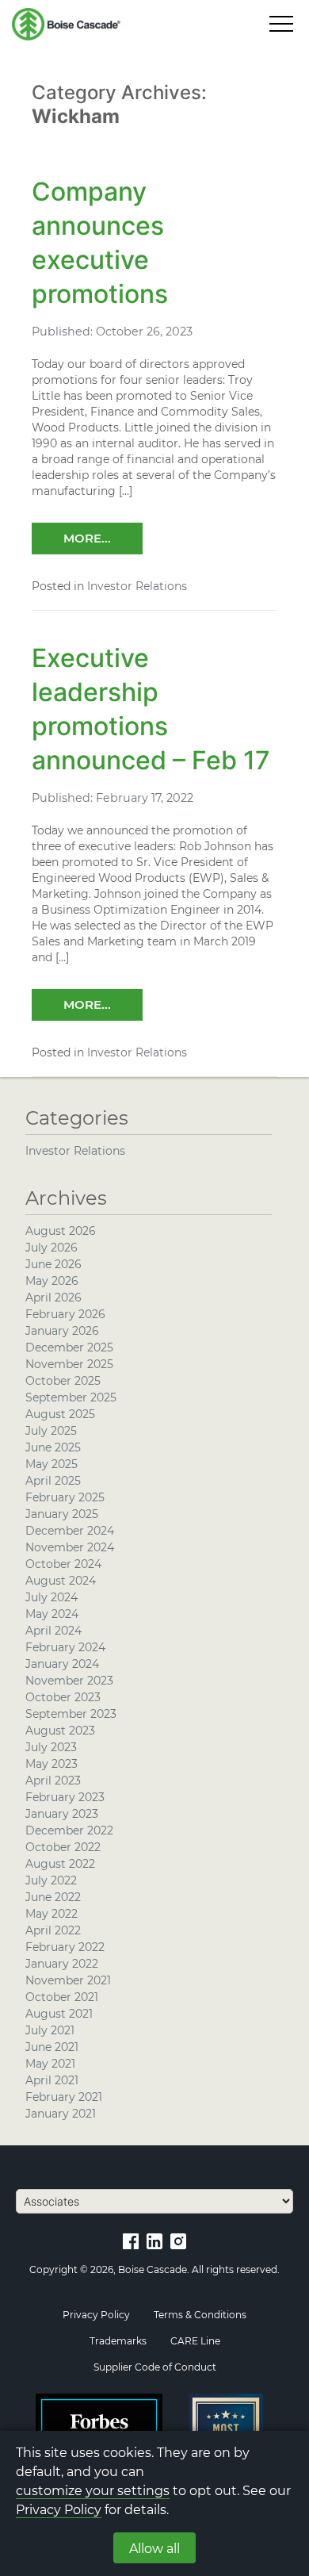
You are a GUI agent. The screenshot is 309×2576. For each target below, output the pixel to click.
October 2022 (63, 1847)
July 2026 (51, 1248)
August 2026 (61, 1231)
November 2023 (69, 1681)
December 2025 (69, 1347)
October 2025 (63, 1381)
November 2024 (70, 1547)
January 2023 (62, 1814)
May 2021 (50, 2064)
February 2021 (64, 2097)
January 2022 (62, 1964)
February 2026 (65, 1314)
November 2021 (68, 1980)
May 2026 (52, 1281)
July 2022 (51, 1880)
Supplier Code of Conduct (155, 2367)
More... (87, 538)
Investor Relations (137, 586)
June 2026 (53, 1264)
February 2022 (65, 1947)
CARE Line (195, 2341)
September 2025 (71, 1397)
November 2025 (69, 1364)
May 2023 (51, 1764)
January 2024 (62, 1664)
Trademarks (118, 2341)
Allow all (154, 2549)
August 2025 (60, 1414)
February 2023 (65, 1797)
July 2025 (51, 1431)
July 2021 (50, 2030)
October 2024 (63, 1564)
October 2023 (63, 1697)
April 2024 (53, 1631)
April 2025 (53, 1481)
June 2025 (53, 1447)
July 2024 (51, 1597)
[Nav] (281, 24)
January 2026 (62, 1331)
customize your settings (93, 2491)
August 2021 (59, 2014)
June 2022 (53, 1897)
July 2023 (51, 1747)
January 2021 (61, 2114)
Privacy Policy (59, 2510)
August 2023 (60, 1731)
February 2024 (65, 1647)
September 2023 (71, 1714)
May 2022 (51, 1914)
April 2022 (53, 1930)
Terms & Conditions (200, 2315)
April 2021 (52, 2080)
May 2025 (51, 1464)
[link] (131, 2241)
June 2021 (52, 2047)
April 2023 (53, 1781)
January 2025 (62, 1514)
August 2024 (61, 1581)
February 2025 (65, 1497)
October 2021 (62, 1997)
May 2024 (52, 1614)
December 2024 (70, 1531)
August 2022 (60, 1864)
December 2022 (69, 1830)
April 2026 (53, 1298)
